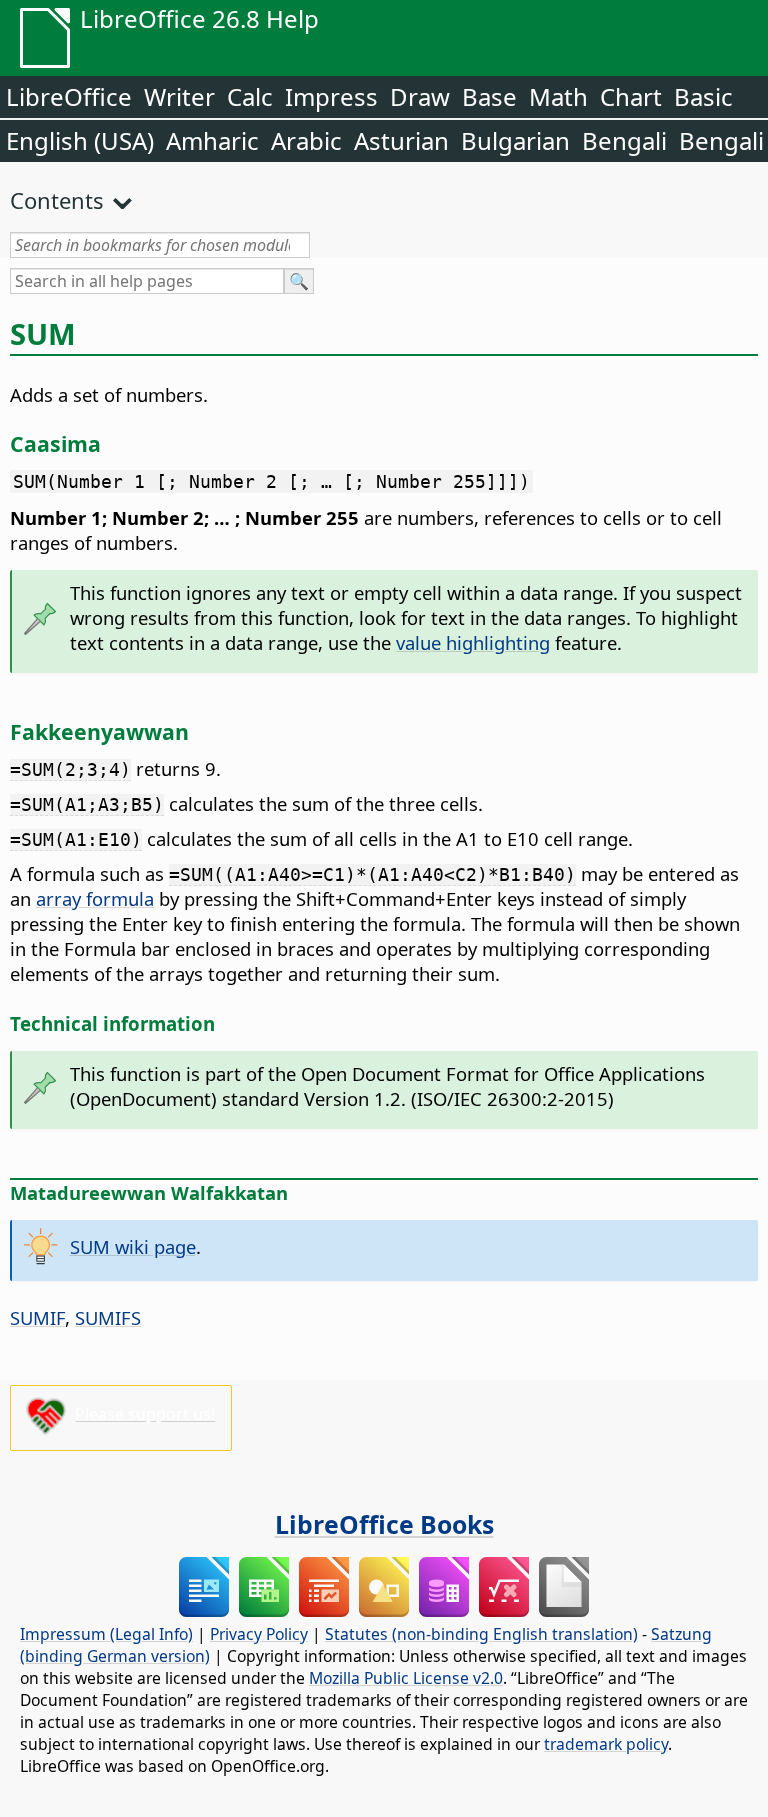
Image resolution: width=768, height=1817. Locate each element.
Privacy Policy (259, 1634)
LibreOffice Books (384, 1524)
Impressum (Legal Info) (106, 1634)
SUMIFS (108, 1317)
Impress (331, 96)
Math (558, 96)
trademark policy (606, 1744)
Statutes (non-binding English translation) (481, 1634)
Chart (631, 96)
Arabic (306, 140)
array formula (95, 898)
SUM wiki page (133, 1246)
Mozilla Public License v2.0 (406, 1678)
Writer (179, 96)
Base (489, 96)
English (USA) (80, 140)
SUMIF (37, 1317)
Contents (57, 200)
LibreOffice (69, 96)
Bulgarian (515, 140)
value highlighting (473, 642)
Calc (250, 96)
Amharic (212, 140)
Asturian (401, 140)
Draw (420, 96)
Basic (703, 96)
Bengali (624, 140)
